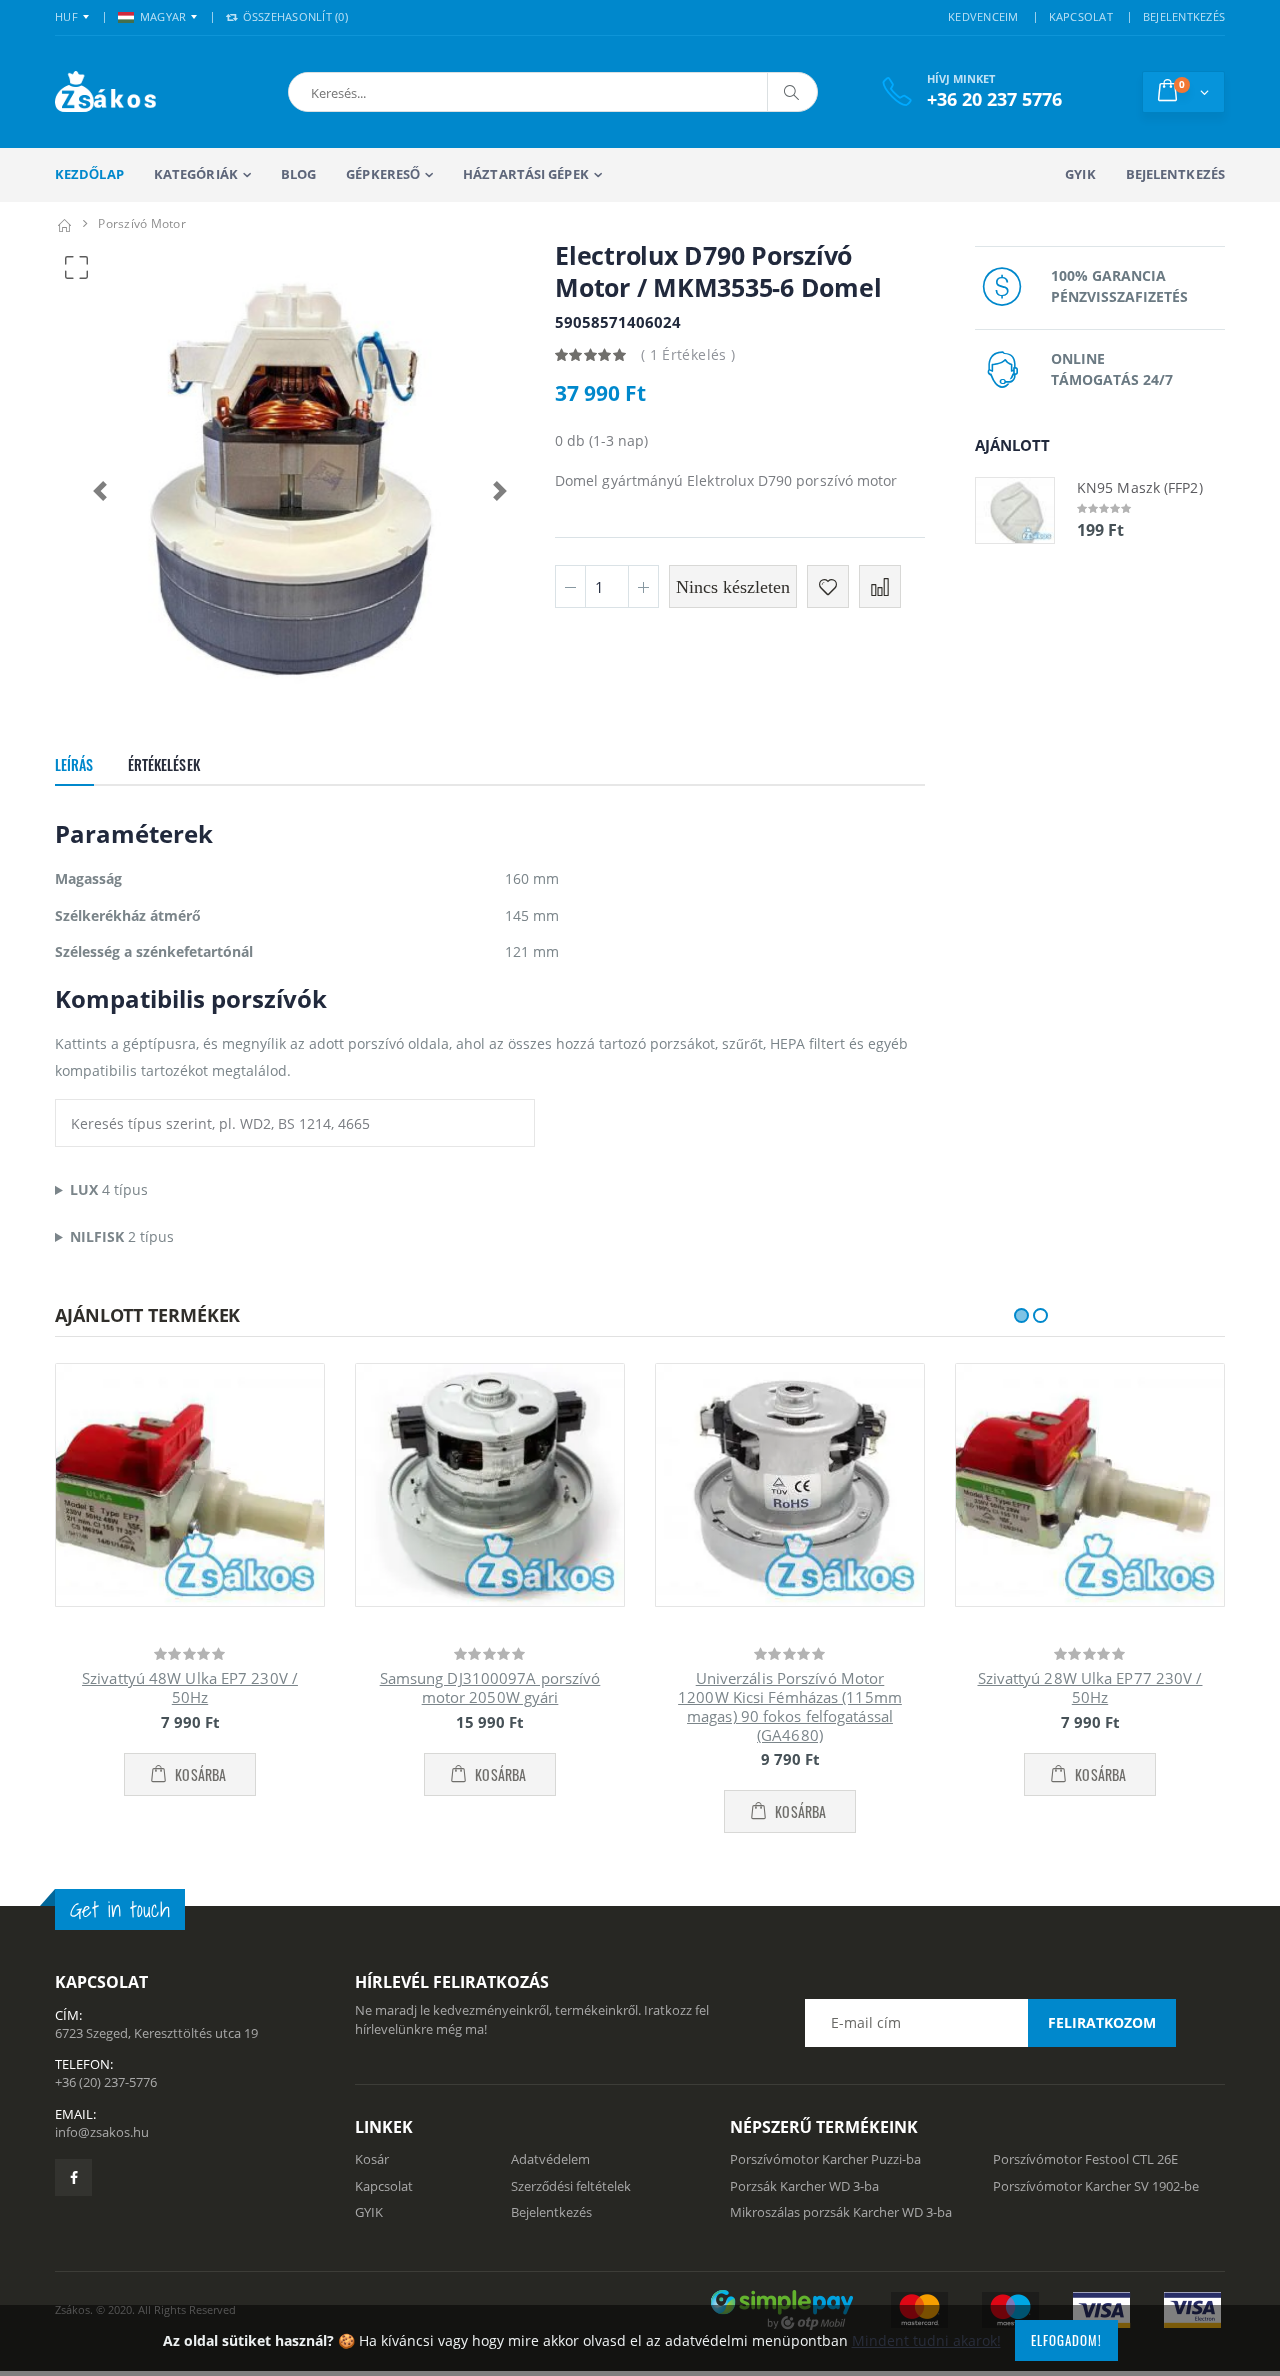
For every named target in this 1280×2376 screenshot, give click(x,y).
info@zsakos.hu (102, 2132)
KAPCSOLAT (1081, 16)
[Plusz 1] (643, 586)
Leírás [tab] (74, 764)
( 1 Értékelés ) (688, 354)
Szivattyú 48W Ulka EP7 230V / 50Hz (190, 1687)
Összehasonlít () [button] (293, 16)
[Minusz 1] (570, 586)
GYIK (1080, 174)
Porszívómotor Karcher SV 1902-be (1096, 2186)
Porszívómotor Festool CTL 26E (1085, 2159)
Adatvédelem (550, 2159)
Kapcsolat (384, 2186)
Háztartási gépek (526, 174)
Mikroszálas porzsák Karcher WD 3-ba (841, 2212)
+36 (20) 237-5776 (106, 2082)
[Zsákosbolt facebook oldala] (73, 2177)
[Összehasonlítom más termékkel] (880, 586)
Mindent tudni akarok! (926, 2340)
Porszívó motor (142, 223)
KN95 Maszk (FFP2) (1140, 487)
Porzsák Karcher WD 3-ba (804, 2186)
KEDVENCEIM (983, 16)
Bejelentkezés (1175, 174)
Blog (298, 174)
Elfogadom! (1066, 2340)
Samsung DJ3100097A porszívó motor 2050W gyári (490, 1687)
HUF (66, 16)
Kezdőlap (89, 174)
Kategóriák (196, 174)
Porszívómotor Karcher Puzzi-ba (825, 2159)
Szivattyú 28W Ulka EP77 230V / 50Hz (1090, 1687)
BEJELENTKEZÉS (1184, 16)
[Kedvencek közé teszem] (828, 586)
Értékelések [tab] (164, 764)
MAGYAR (163, 16)
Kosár (372, 2159)
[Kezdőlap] (64, 223)
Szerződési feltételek (571, 2186)
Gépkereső (383, 174)
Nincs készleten (733, 587)
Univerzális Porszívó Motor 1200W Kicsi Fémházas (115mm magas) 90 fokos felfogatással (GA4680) (790, 1706)
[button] (398, 92)
